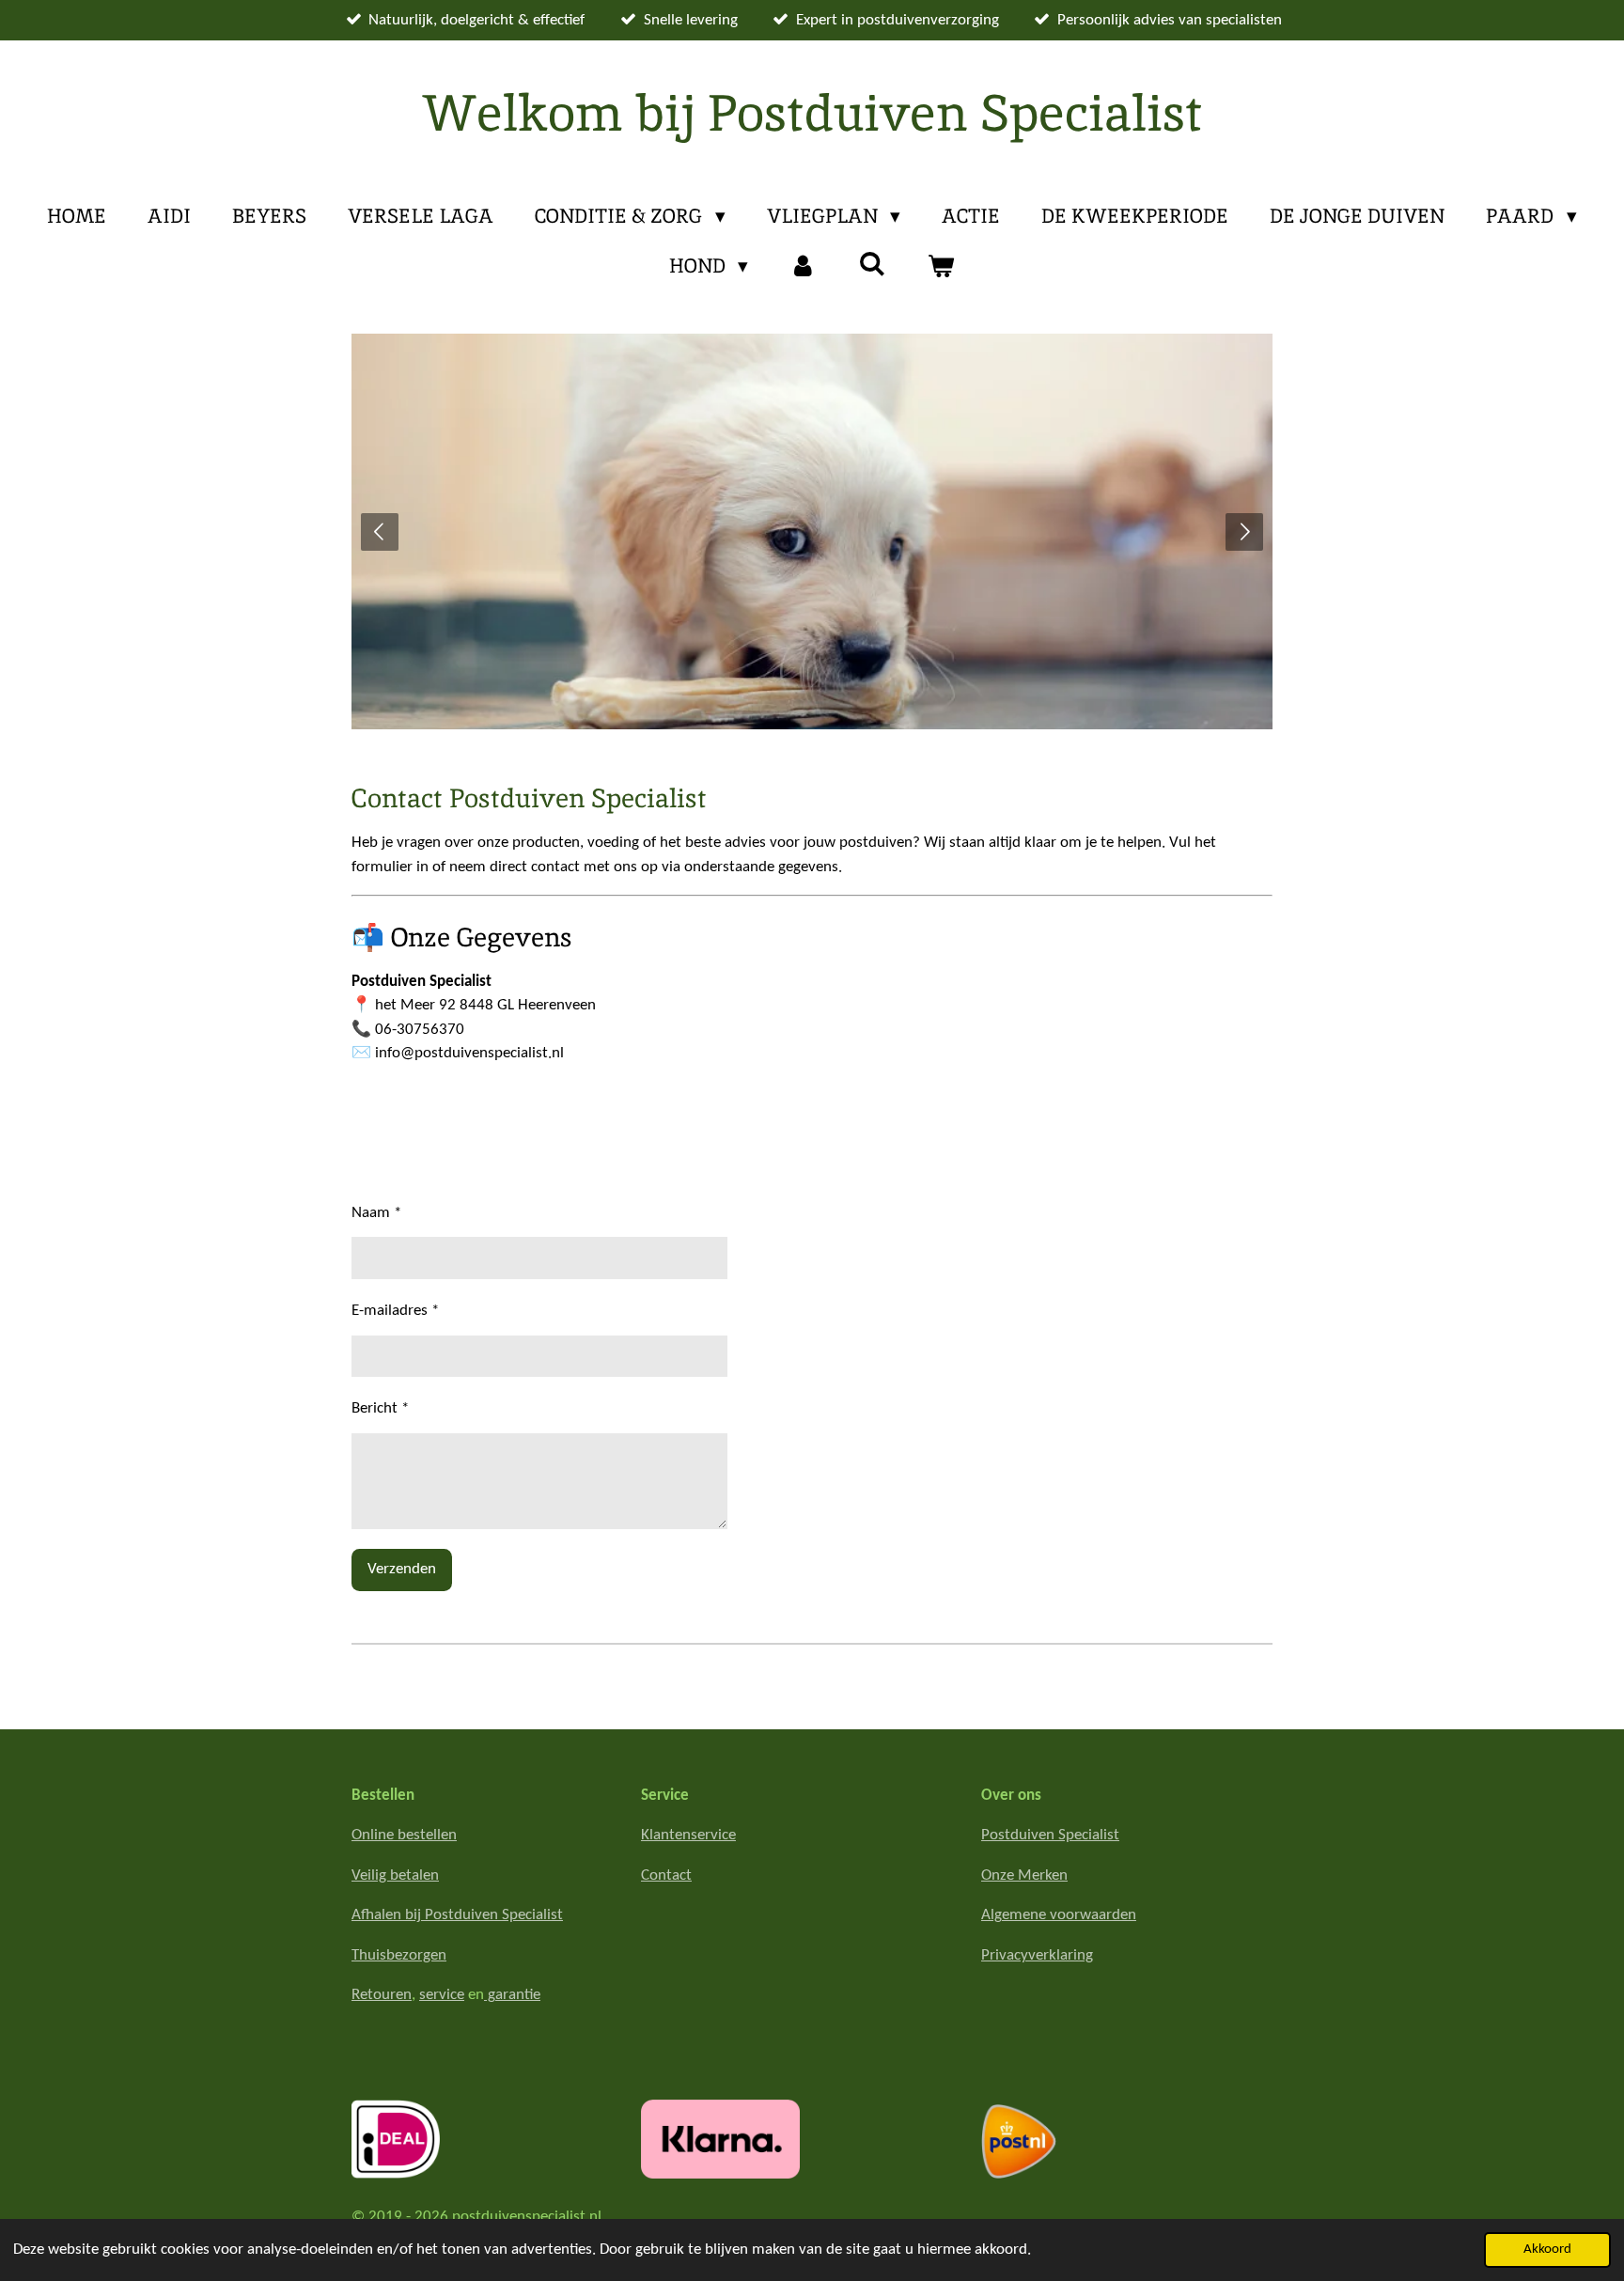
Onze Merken (1024, 1875)
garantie (512, 1995)
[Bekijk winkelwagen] (941, 266)
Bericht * (380, 1408)
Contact (666, 1875)
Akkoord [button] (1547, 2250)
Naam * (376, 1213)
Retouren (382, 1995)
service (442, 1995)
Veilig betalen (395, 1875)
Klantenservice (688, 1835)
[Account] (803, 266)
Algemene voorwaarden (1059, 1915)
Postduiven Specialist (1050, 1835)
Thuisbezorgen (399, 1955)
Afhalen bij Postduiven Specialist (457, 1915)
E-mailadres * (395, 1311)
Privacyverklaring (1037, 1955)
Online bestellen (404, 1835)
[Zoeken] (873, 264)
